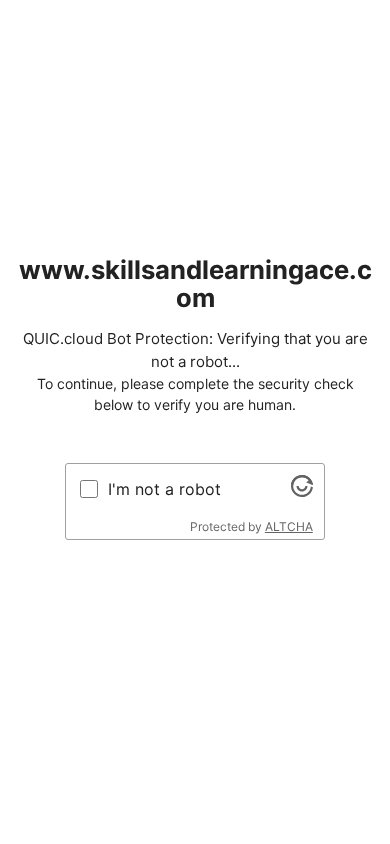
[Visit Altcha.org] (302, 491)
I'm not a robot (164, 489)
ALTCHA (289, 526)
